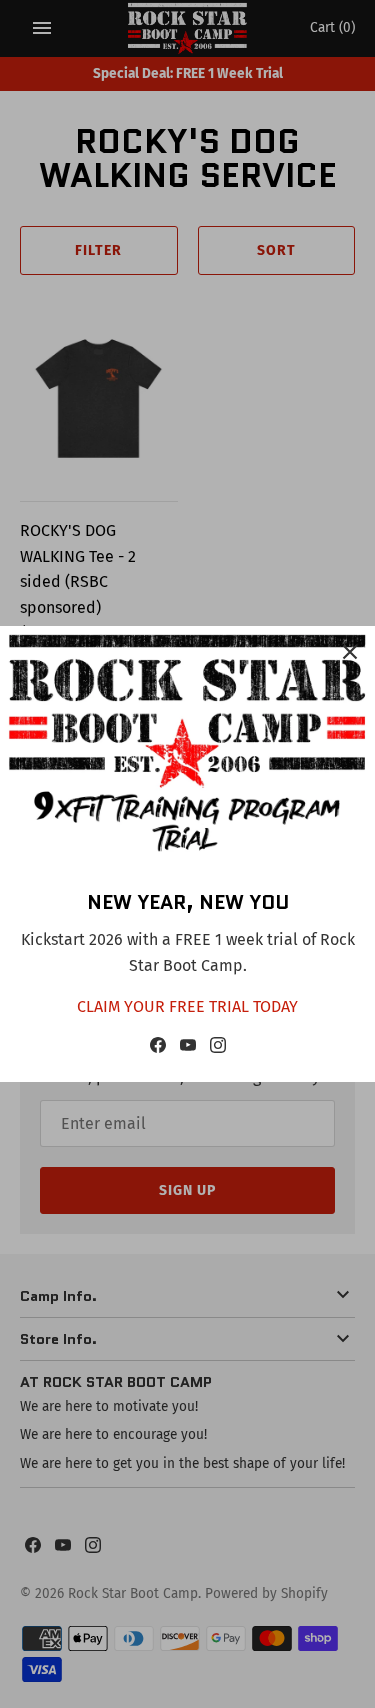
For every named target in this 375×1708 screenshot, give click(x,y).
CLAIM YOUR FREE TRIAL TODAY (187, 1006)
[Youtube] (188, 1049)
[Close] (350, 651)
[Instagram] (218, 1049)
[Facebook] (158, 1049)
